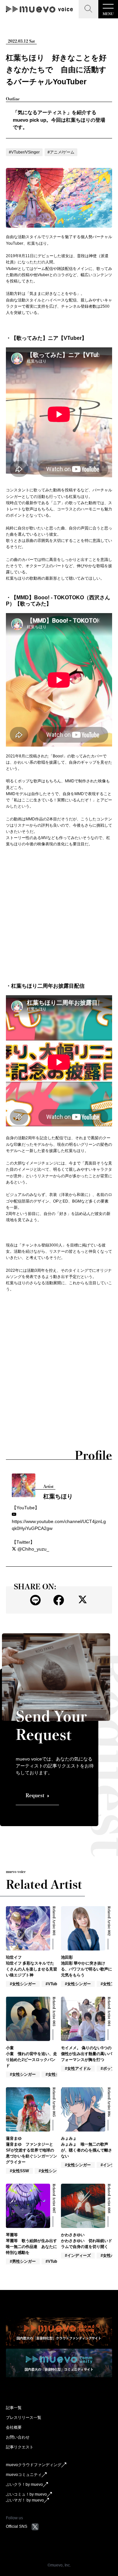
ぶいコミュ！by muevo (26, 2494)
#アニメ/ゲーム (61, 152)
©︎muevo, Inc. (59, 2565)
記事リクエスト (20, 2447)
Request (35, 1795)
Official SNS (17, 2526)
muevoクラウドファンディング (34, 2465)
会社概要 (14, 2427)
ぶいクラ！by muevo (24, 2484)
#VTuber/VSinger (24, 152)
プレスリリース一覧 (24, 2418)
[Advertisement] (59, 915)
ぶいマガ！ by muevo (25, 2500)
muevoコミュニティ (24, 2475)
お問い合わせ (18, 2437)
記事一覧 (14, 2408)
